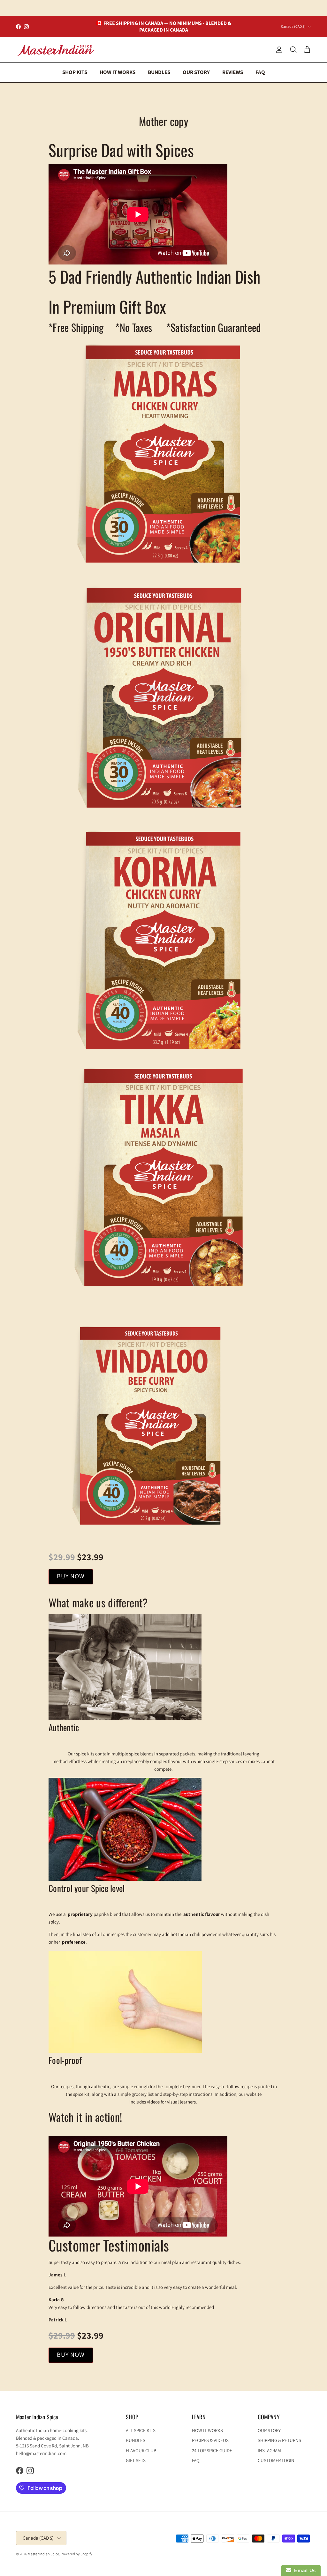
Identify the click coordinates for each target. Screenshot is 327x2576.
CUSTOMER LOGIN (276, 2460)
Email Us (304, 2570)
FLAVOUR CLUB (141, 2450)
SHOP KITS (75, 72)
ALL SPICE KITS (141, 2430)
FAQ (260, 72)
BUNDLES (159, 72)
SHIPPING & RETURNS (279, 2440)
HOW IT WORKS (118, 72)
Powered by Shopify (76, 2554)
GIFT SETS (136, 2460)
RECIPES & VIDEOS (210, 2440)
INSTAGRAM (269, 2450)
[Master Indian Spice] (56, 50)
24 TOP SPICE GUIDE (212, 2450)
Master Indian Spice (43, 2554)
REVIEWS (233, 72)
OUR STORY (196, 72)
